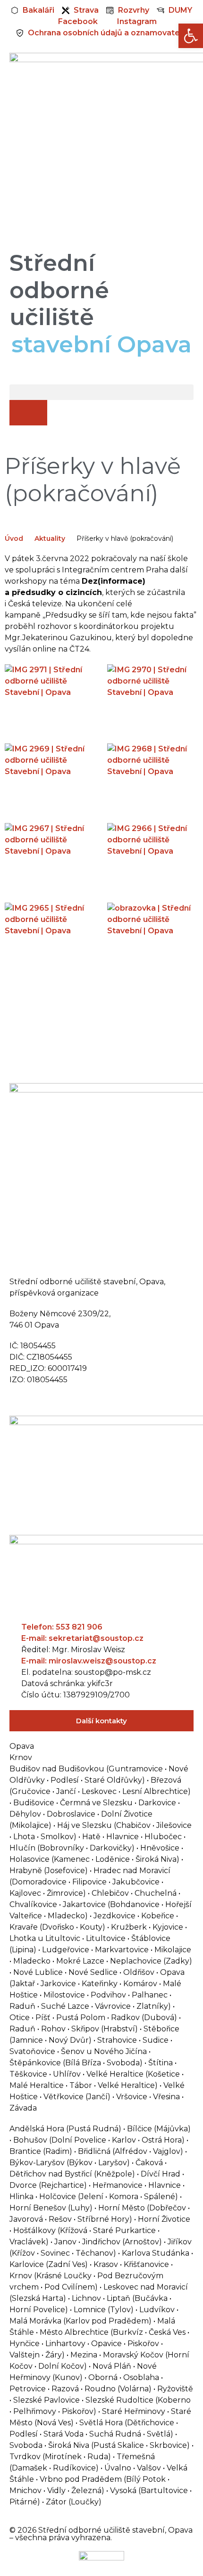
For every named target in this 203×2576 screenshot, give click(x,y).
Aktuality (50, 538)
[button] (101, 392)
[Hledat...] (28, 413)
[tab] (101, 1746)
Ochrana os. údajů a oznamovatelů (77, 1400)
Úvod (14, 538)
